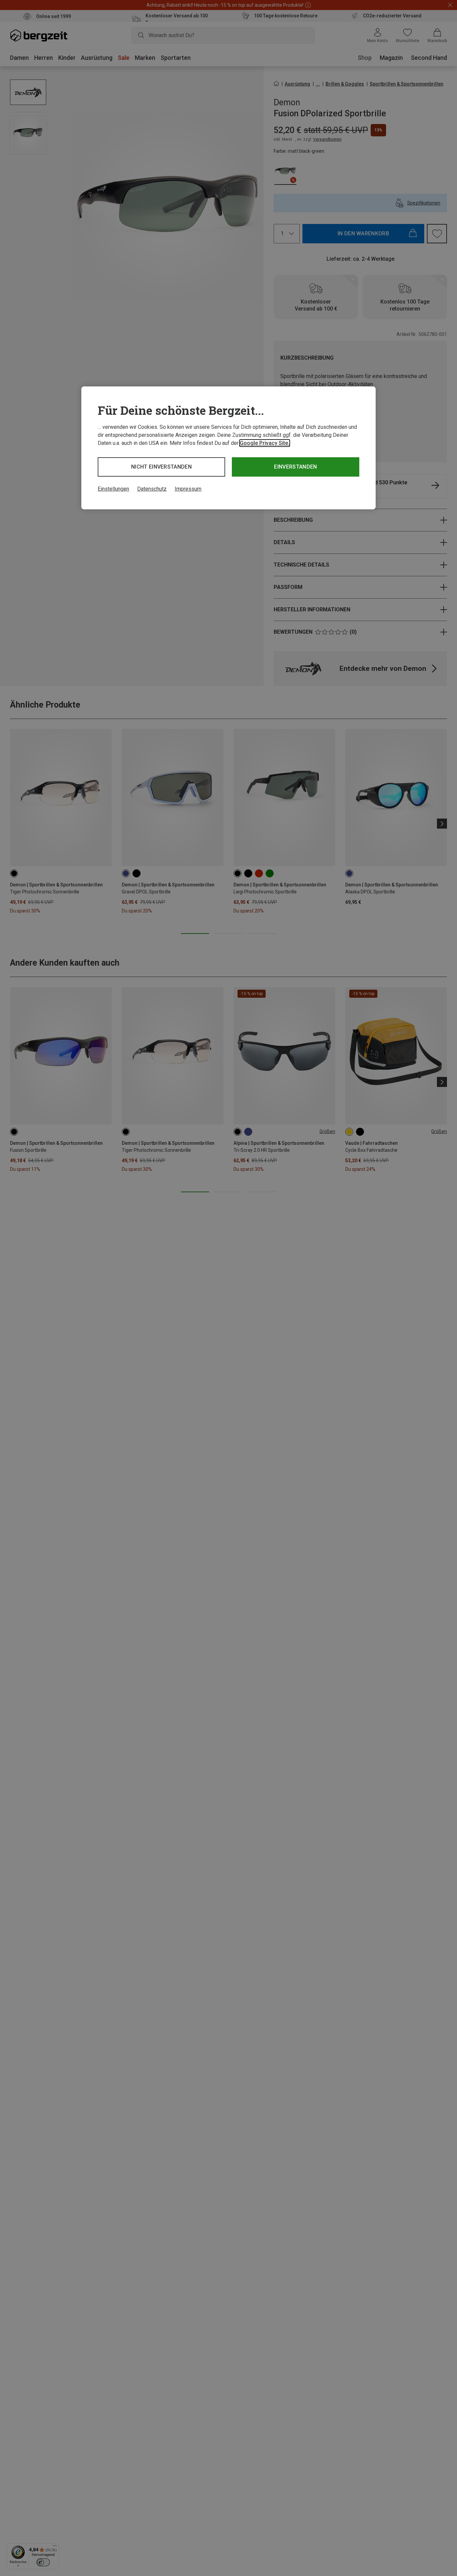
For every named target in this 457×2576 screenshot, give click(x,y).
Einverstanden (295, 467)
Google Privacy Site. (265, 443)
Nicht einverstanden (161, 467)
